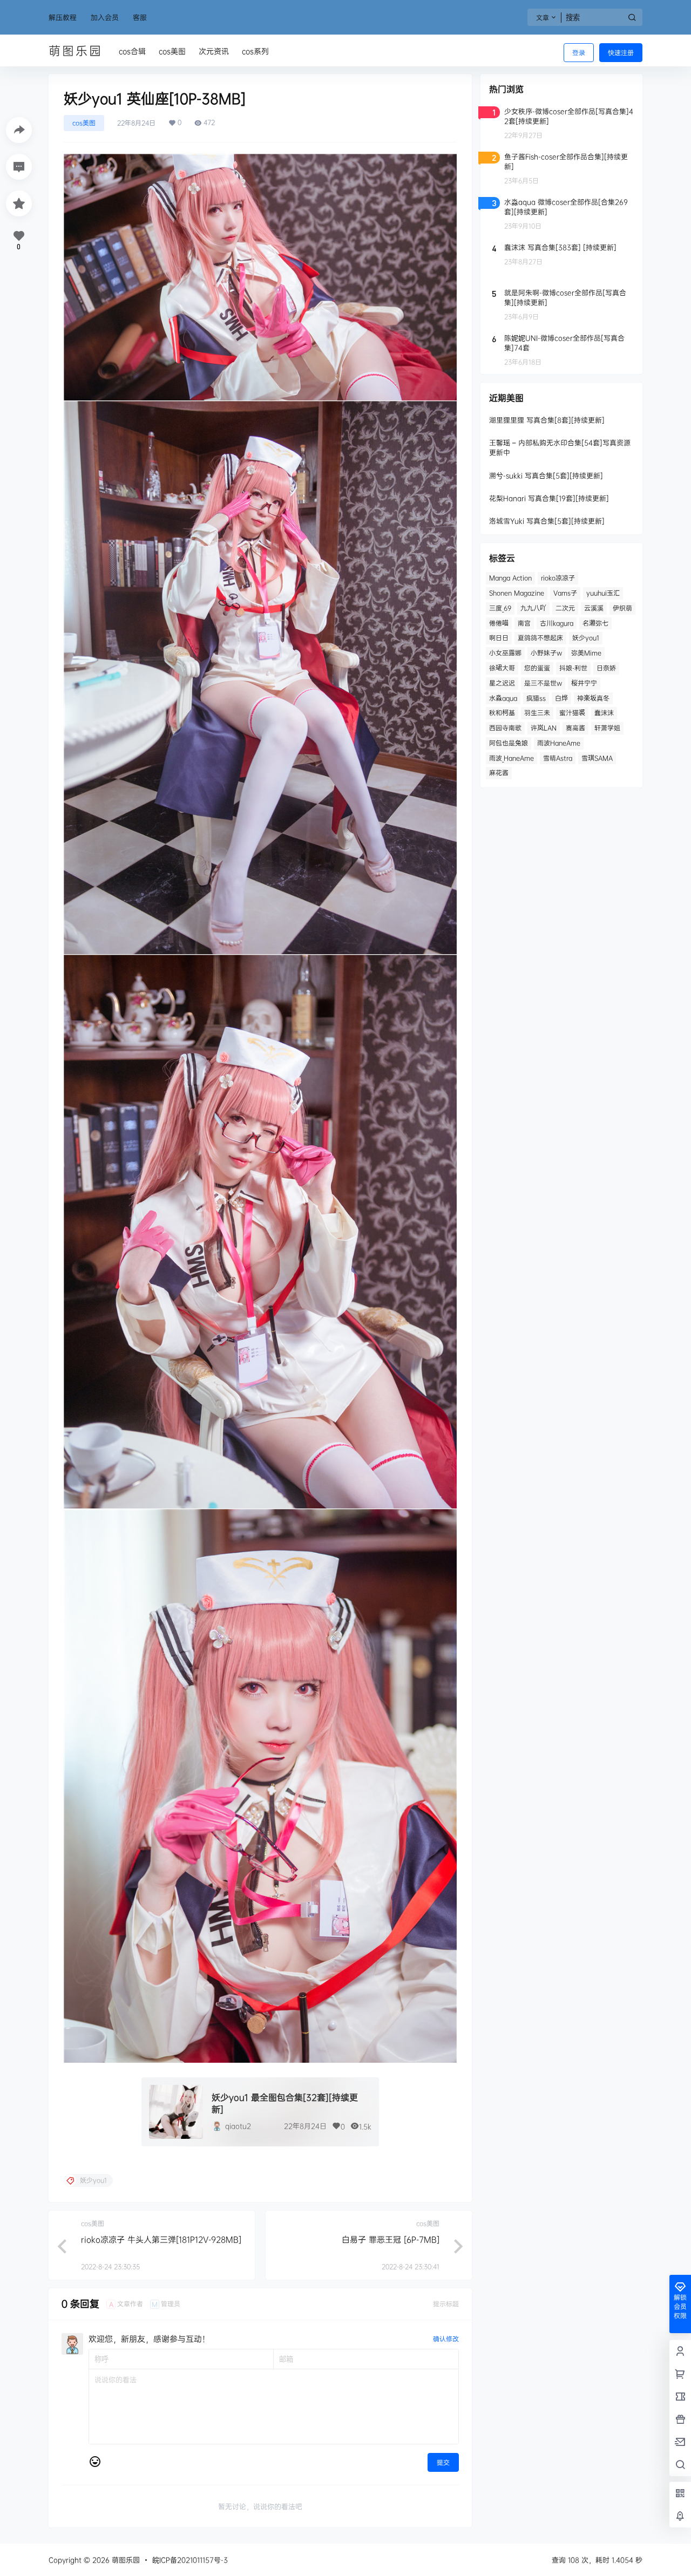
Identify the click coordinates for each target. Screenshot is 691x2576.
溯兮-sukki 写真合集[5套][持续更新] (546, 475)
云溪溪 (594, 608)
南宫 (524, 623)
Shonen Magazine (517, 593)
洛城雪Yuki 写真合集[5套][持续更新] (547, 521)
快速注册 (621, 53)
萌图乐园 (125, 2560)
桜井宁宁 (584, 683)
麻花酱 (499, 773)
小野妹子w (546, 653)
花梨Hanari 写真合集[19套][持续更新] (549, 498)
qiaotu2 (238, 2126)
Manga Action (510, 578)
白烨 (561, 698)
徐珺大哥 (502, 668)
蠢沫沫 (604, 713)
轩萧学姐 (607, 728)
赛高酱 (575, 728)
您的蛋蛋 (537, 668)
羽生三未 (537, 713)
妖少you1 (586, 638)
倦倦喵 (499, 623)
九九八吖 (533, 608)
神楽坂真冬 (593, 698)
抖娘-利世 (573, 668)
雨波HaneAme (559, 743)
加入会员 (105, 17)
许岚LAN (544, 728)
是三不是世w (543, 683)
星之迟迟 (502, 683)
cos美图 (84, 123)
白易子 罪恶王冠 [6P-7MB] (391, 2239)
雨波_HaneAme (512, 758)
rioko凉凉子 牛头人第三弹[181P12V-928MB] (161, 2239)
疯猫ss (536, 698)
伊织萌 (622, 608)
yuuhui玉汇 (603, 593)
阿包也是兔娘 (509, 743)
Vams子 (565, 593)
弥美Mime (586, 653)
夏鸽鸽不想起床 (540, 638)
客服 (140, 17)
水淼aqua (503, 698)
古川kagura (557, 623)
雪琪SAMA (597, 758)
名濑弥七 (595, 623)
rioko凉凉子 (558, 578)
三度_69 (500, 608)
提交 (443, 2462)
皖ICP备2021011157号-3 (190, 2560)
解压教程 (63, 17)
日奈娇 (606, 668)
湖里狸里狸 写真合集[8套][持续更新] (547, 420)
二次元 (565, 608)
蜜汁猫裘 (572, 713)
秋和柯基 (502, 713)
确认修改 (446, 2339)
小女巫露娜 (505, 653)
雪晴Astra (558, 758)
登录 (579, 53)
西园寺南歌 (505, 728)
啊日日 (499, 638)
